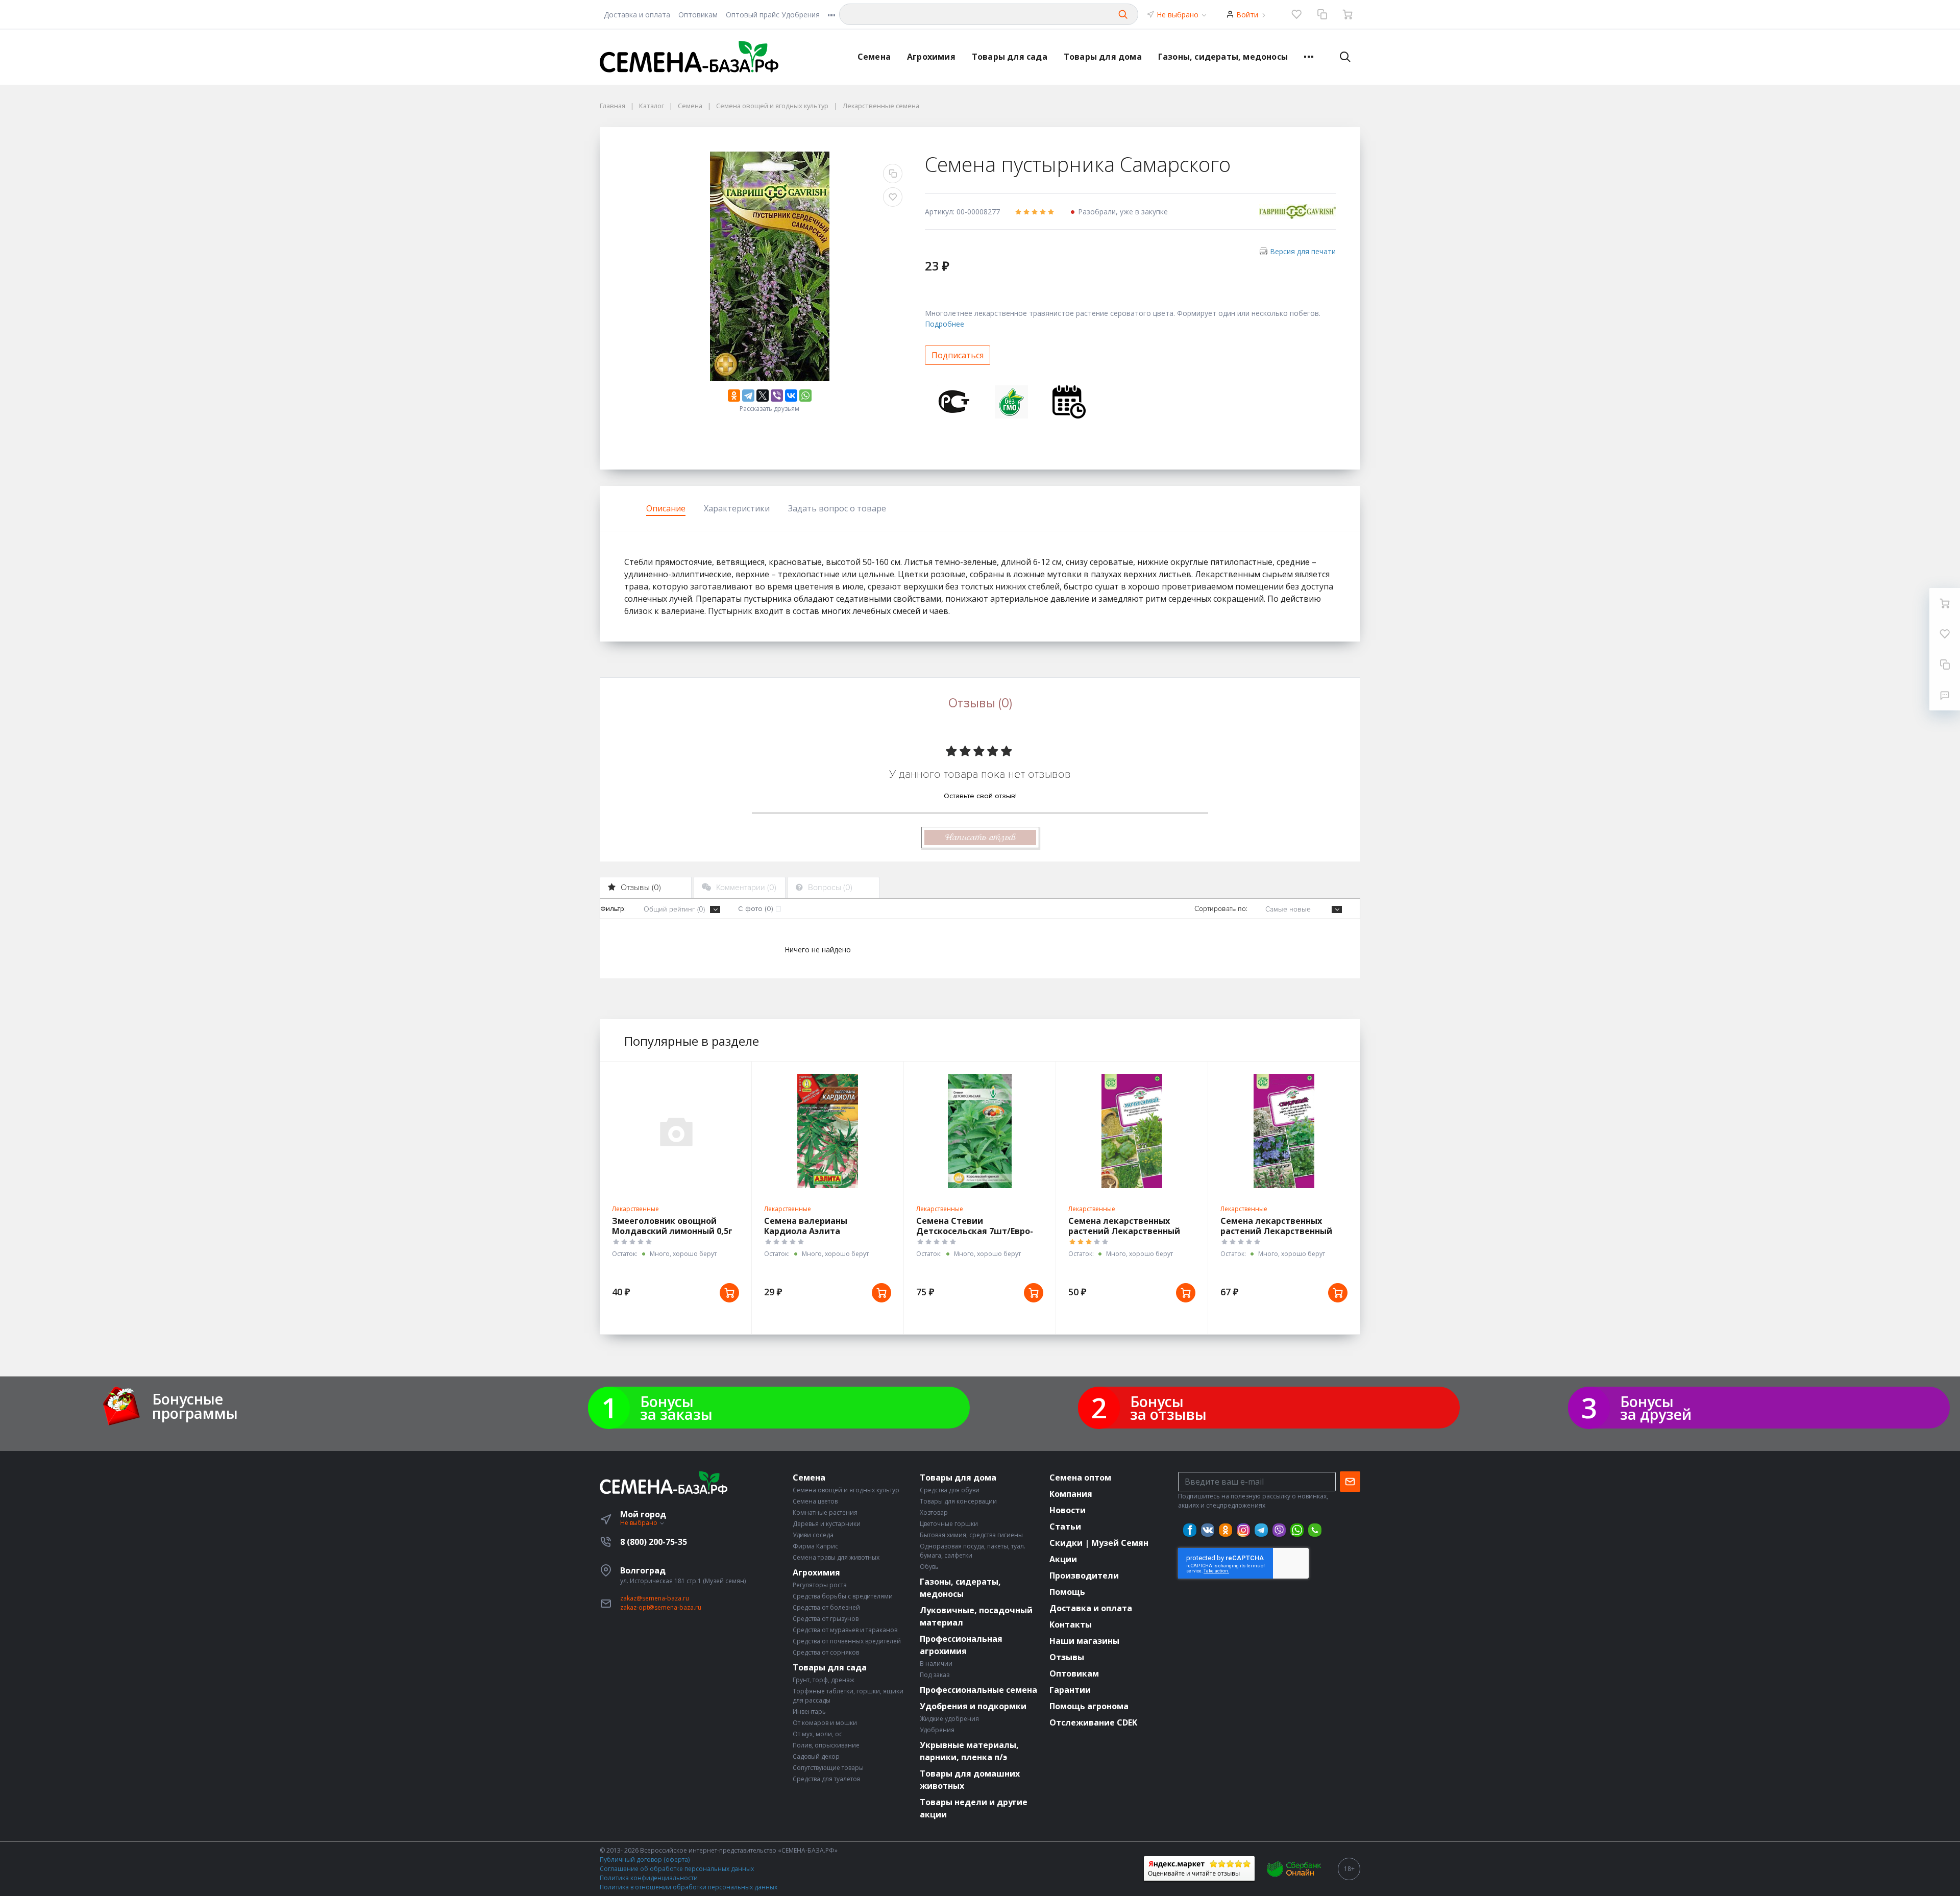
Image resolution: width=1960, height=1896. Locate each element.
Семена (874, 57)
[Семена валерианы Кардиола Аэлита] (828, 1131)
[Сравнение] (1322, 14)
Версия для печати (1303, 251)
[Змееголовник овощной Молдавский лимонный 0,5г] (676, 1131)
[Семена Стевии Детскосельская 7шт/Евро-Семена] (980, 1131)
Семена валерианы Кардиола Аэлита (806, 1226)
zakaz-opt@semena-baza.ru (661, 1607)
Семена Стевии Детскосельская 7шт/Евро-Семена (975, 1231)
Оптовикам (698, 15)
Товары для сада (1010, 57)
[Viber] (777, 396)
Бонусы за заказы (676, 1408)
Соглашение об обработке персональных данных (677, 1869)
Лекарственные (635, 1209)
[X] (763, 396)
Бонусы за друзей (1656, 1408)
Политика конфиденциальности (649, 1878)
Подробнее (945, 324)
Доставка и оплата (637, 15)
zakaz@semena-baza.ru (655, 1598)
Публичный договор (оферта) (645, 1860)
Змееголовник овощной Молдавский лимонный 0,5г (672, 1226)
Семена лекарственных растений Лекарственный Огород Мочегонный (1124, 1231)
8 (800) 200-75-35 (654, 1542)
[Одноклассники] (734, 396)
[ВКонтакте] (791, 396)
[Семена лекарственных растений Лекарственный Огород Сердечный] (1284, 1131)
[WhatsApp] (805, 396)
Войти (1247, 15)
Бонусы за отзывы (1168, 1408)
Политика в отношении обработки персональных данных (689, 1887)
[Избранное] (1296, 14)
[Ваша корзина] (1347, 14)
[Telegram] (748, 396)
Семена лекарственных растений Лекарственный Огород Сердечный (1276, 1231)
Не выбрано (1179, 15)
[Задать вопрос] (1945, 695)
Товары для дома (1103, 57)
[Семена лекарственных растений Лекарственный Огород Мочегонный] (1132, 1131)
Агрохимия (931, 57)
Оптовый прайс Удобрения (773, 15)
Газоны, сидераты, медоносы (1223, 57)
